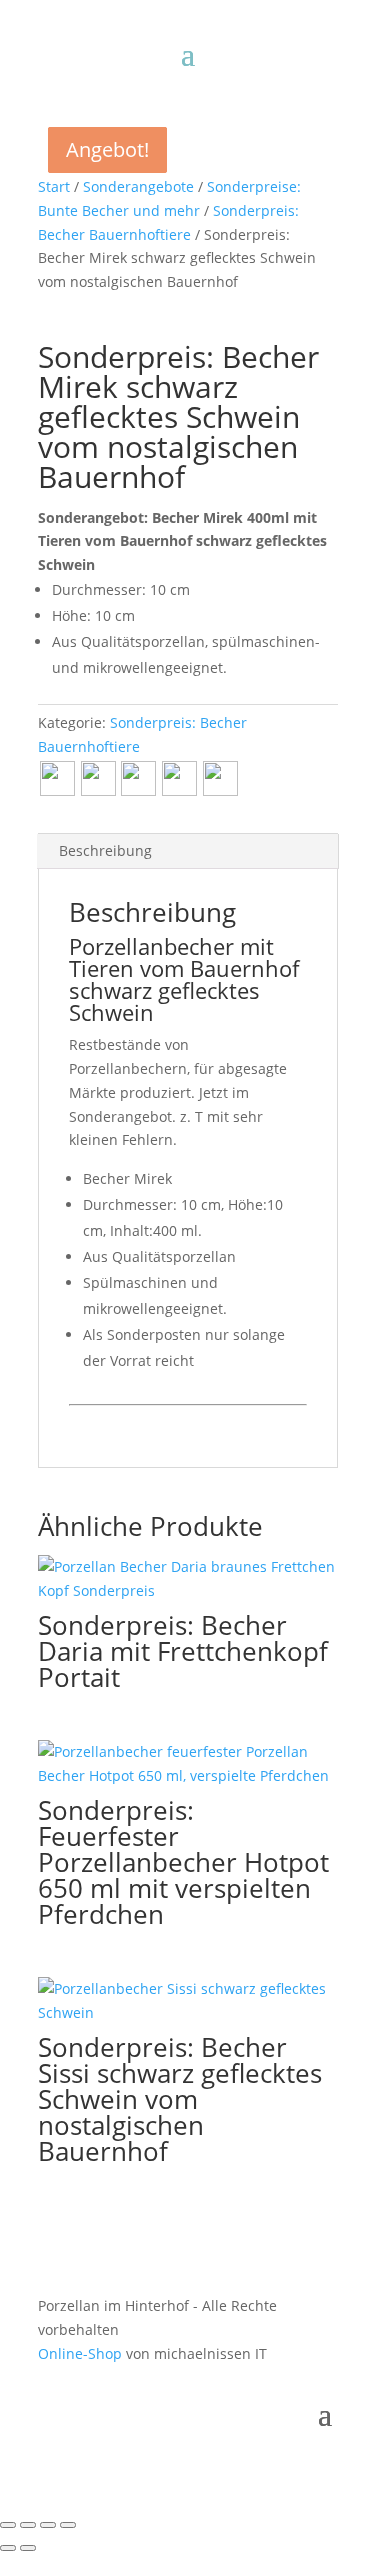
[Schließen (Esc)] (68, 2525)
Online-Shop (80, 2353)
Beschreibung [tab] (105, 850)
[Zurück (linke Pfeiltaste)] (8, 2548)
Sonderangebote (138, 186)
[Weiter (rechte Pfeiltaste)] (28, 2548)
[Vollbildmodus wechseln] (28, 2525)
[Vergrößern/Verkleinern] (8, 2525)
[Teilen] (48, 2525)
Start (54, 186)
